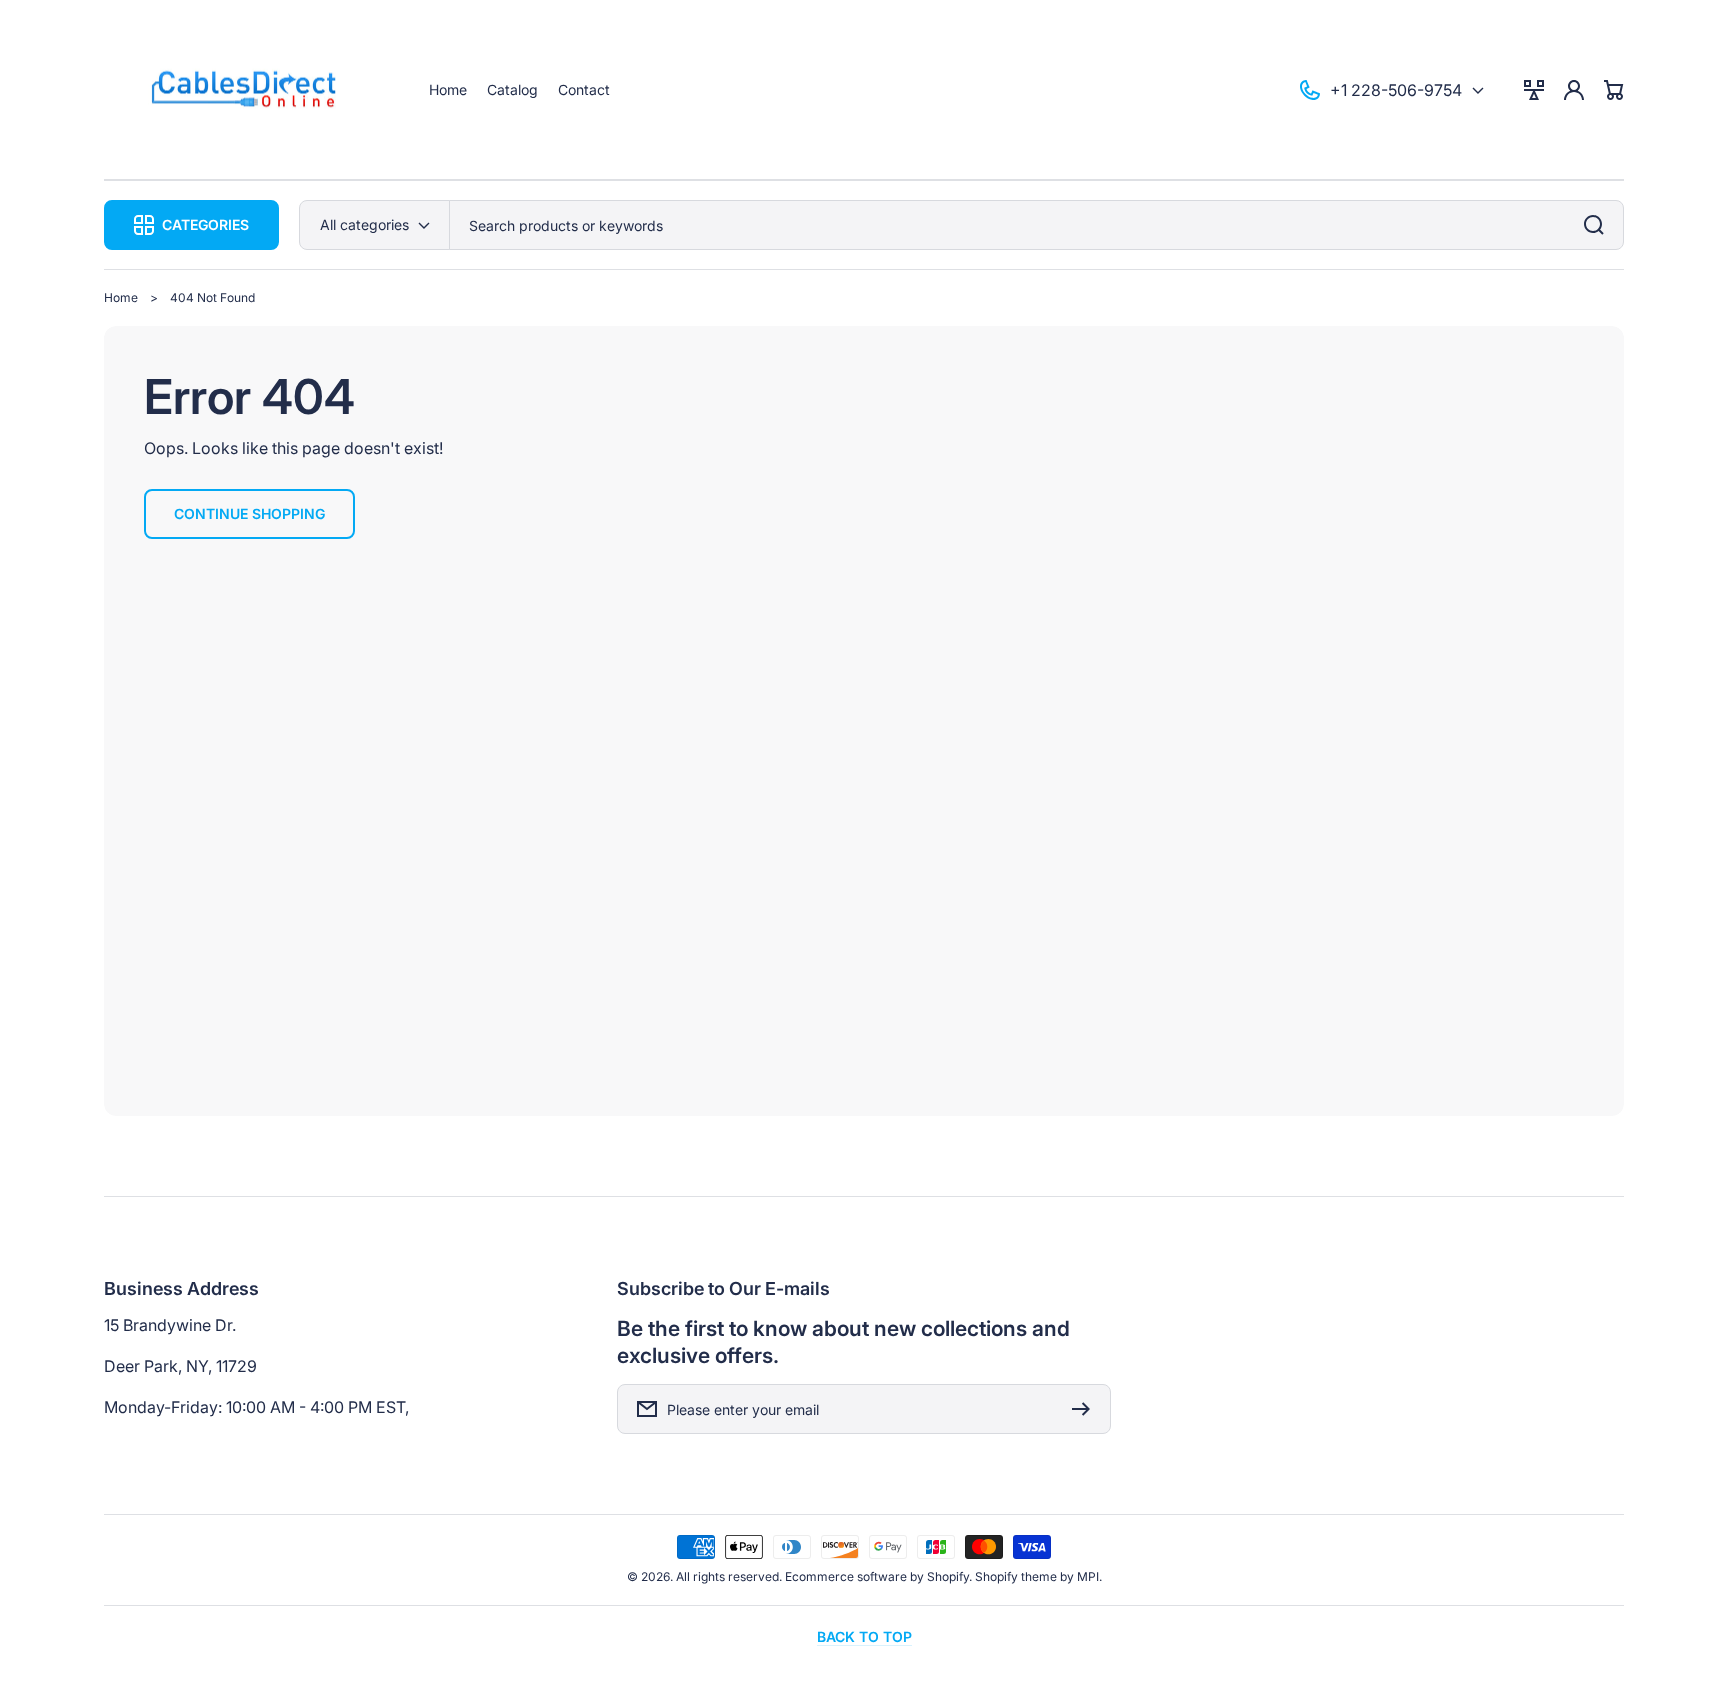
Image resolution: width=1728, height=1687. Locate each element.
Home (121, 297)
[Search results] (1599, 225)
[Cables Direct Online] (247, 90)
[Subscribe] (1086, 1409)
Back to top (864, 1636)
